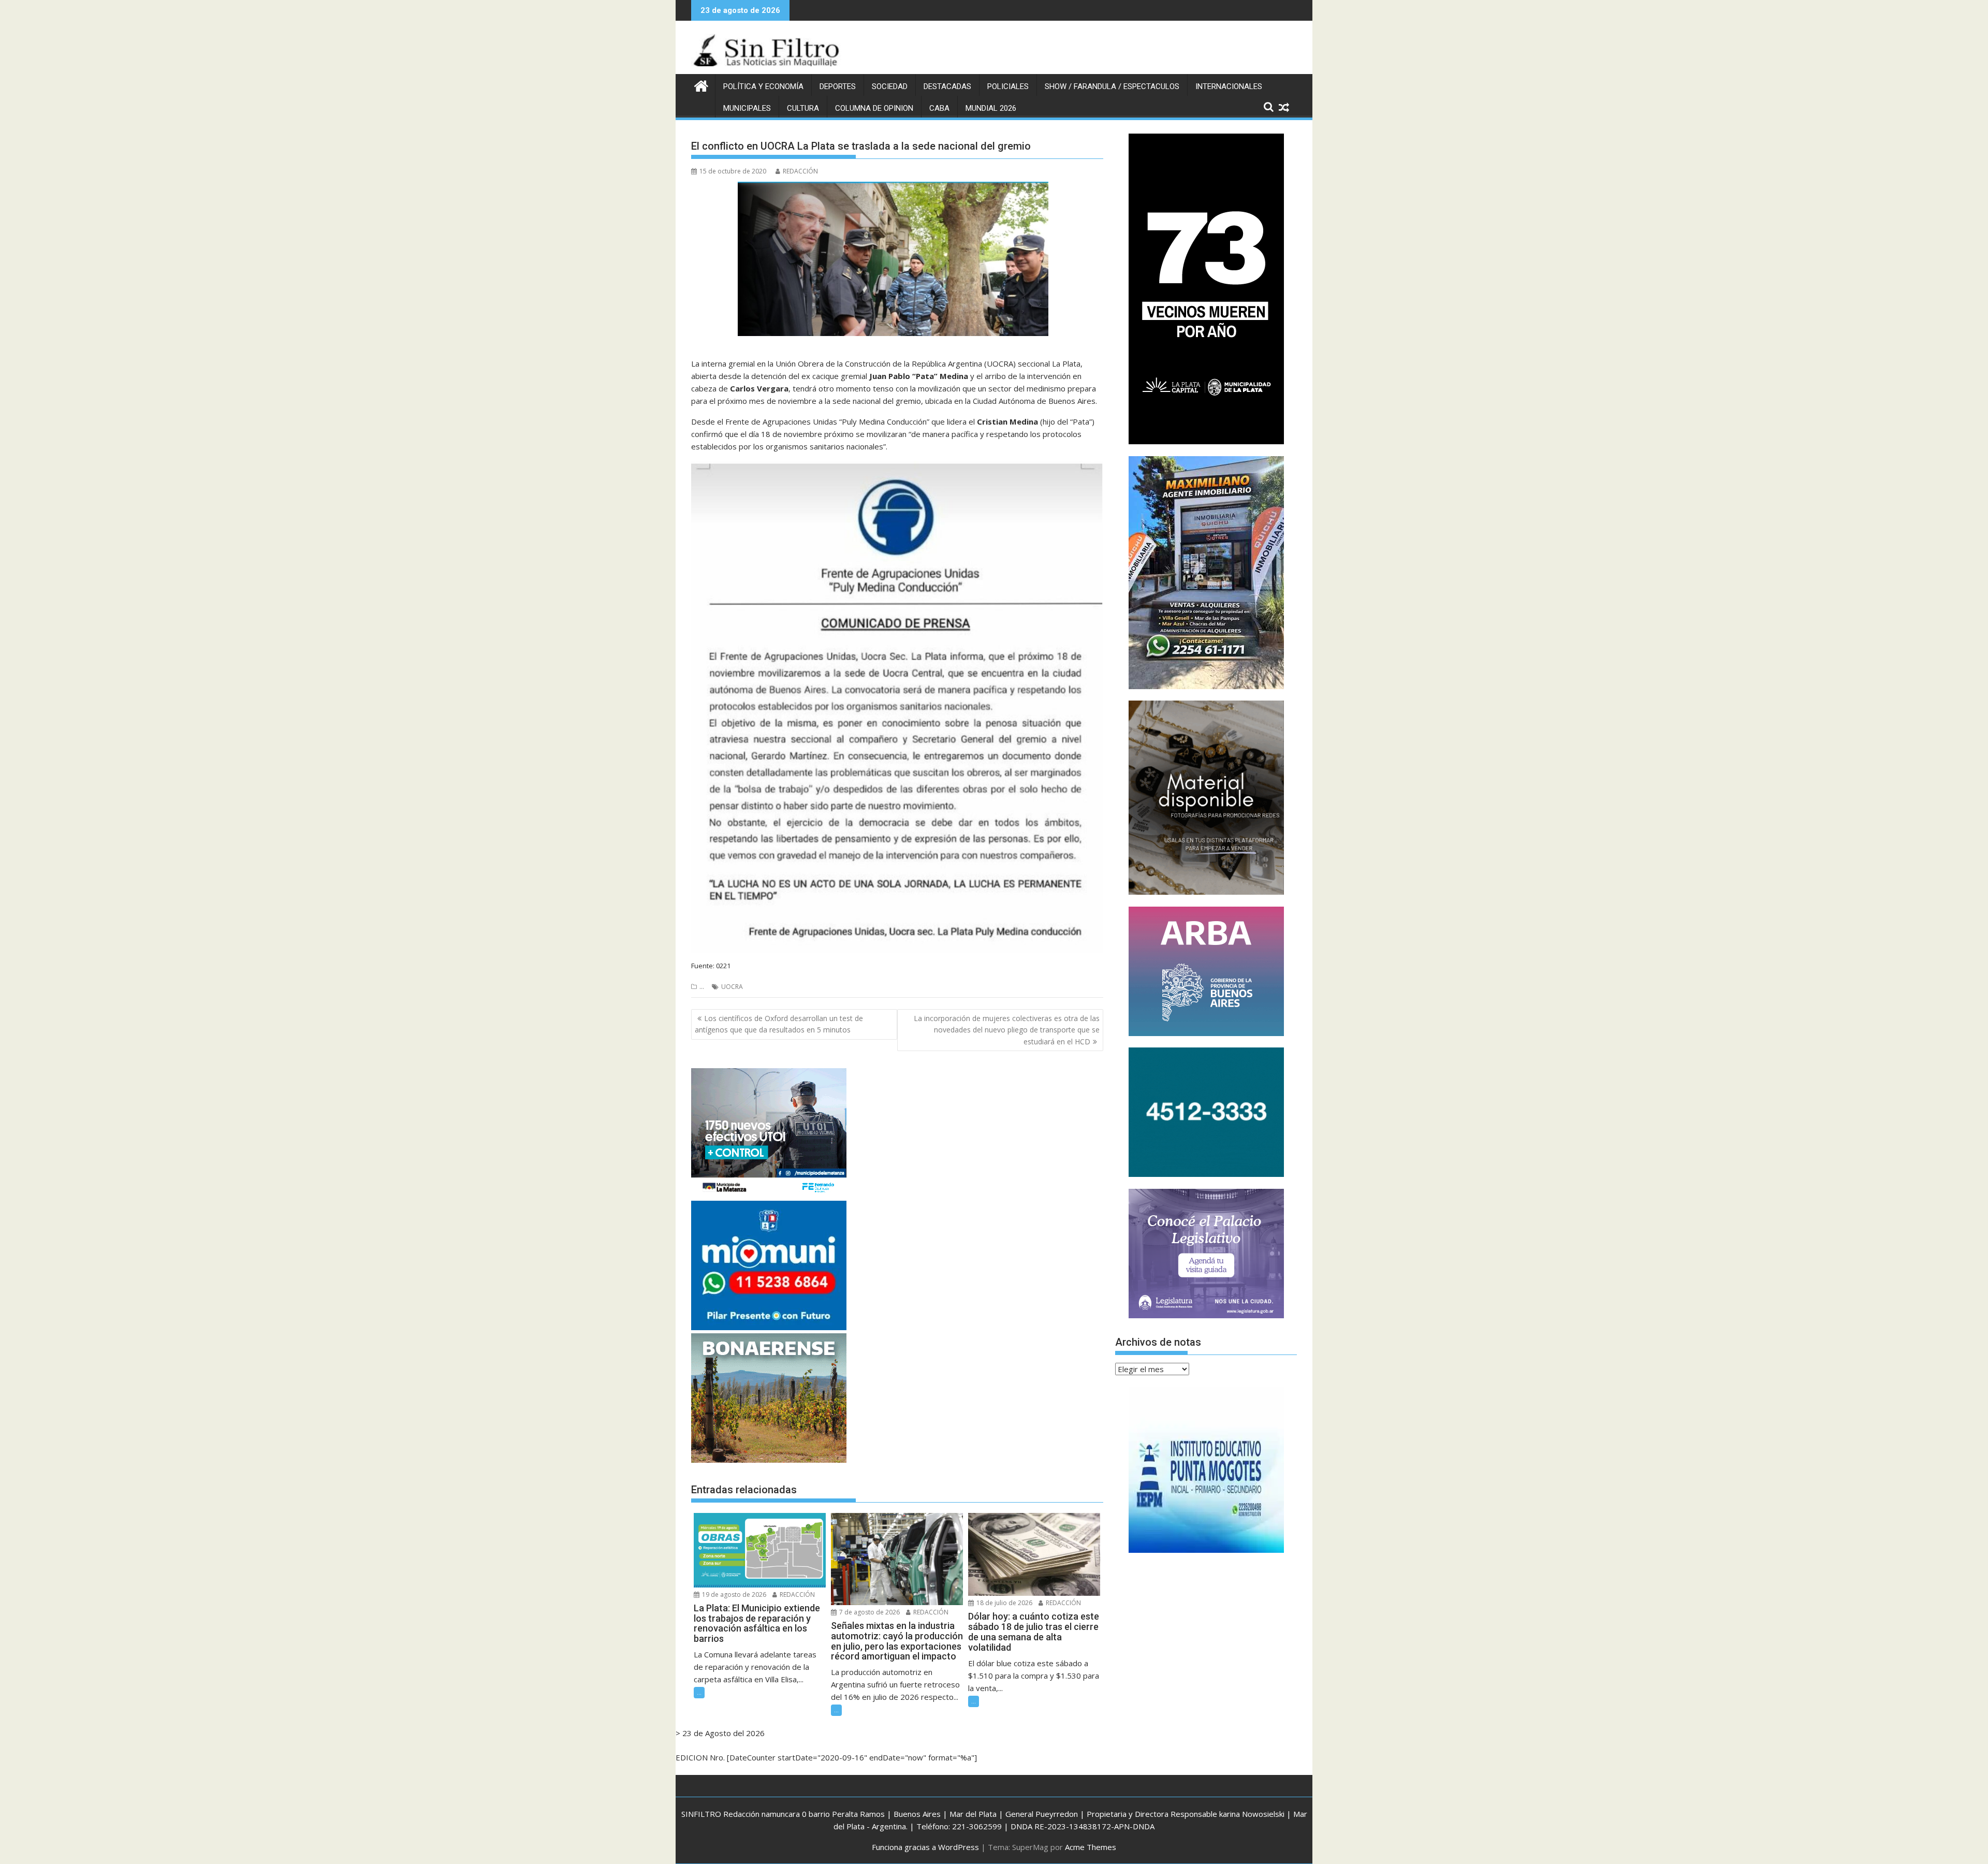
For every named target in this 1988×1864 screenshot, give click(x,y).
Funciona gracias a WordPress (925, 1847)
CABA (939, 108)
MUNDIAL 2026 (991, 108)
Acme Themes (1091, 1847)
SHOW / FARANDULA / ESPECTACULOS (1112, 86)
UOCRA (732, 987)
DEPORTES (838, 86)
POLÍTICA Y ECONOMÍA (763, 86)
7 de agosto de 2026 (869, 1612)
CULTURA (803, 108)
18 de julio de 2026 (1004, 1603)
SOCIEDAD (890, 86)
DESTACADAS (947, 86)
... (702, 987)
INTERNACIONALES (1229, 86)
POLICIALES (1008, 86)
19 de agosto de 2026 (733, 1594)
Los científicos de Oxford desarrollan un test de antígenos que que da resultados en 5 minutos (779, 1024)
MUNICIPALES (747, 108)
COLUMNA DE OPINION (874, 108)
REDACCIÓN (800, 171)
